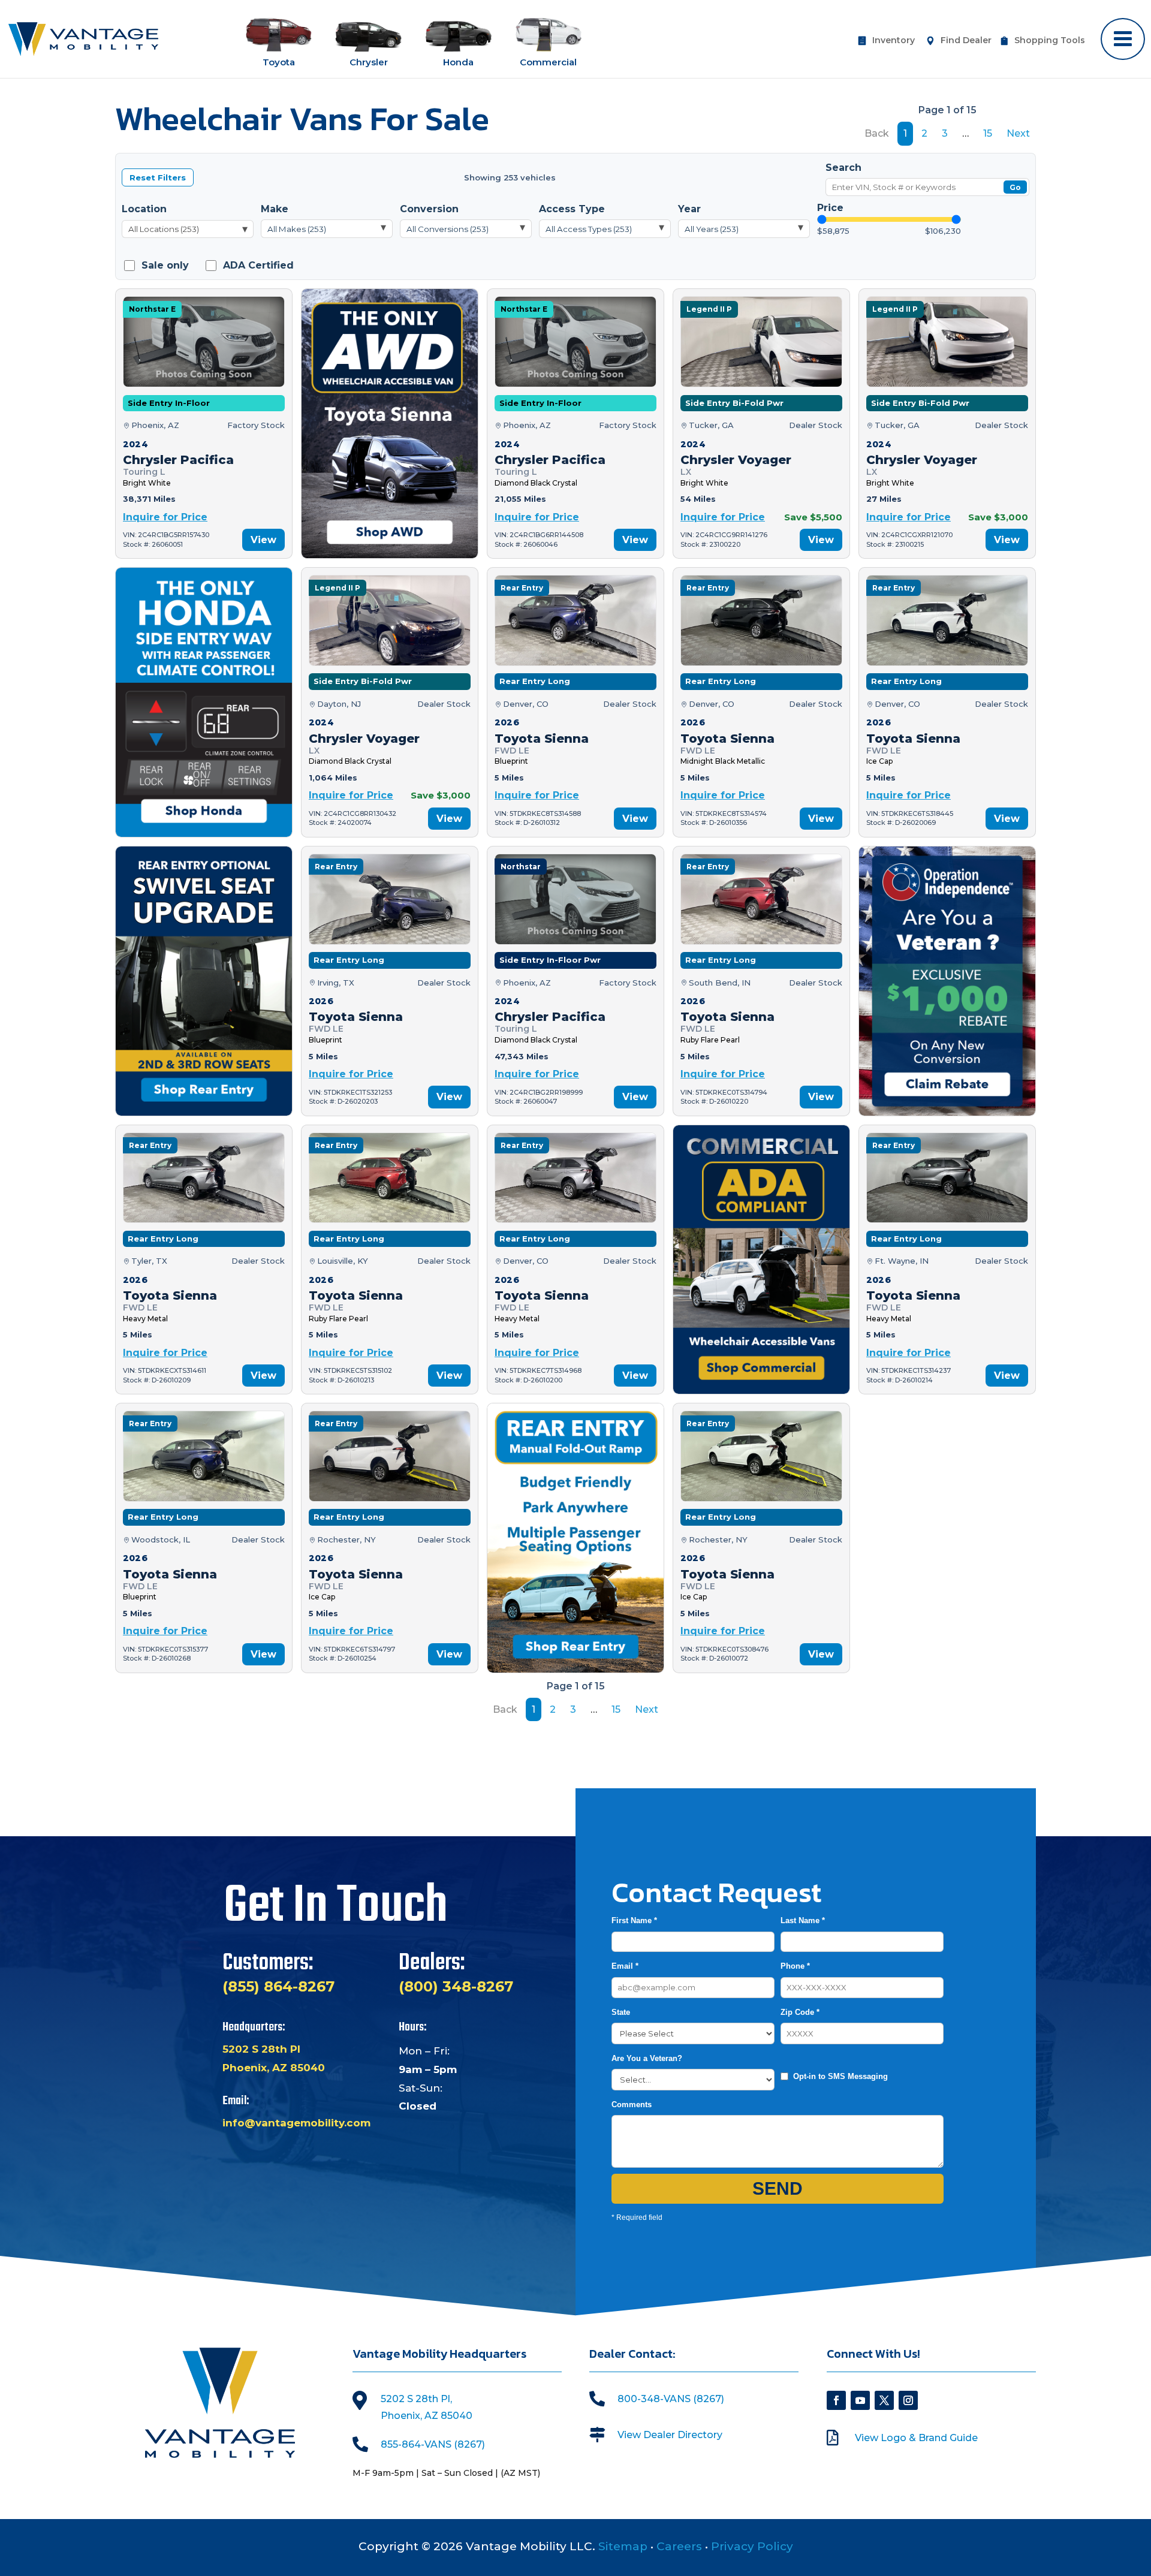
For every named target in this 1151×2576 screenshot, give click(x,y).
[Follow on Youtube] (860, 2400)
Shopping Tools (1050, 41)
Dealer (966, 41)
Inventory (894, 41)
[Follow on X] (884, 2400)
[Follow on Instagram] (908, 2400)
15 (988, 133)
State (621, 2012)
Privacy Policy (752, 2546)
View (263, 540)
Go (1015, 187)
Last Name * (803, 1920)
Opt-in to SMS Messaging (840, 2076)
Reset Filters (158, 177)
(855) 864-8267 (278, 1986)
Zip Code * (800, 2012)
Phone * (795, 1966)
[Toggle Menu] (1123, 39)
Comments (632, 2105)
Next (1018, 133)
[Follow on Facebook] (836, 2400)
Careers (679, 2546)
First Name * (634, 1920)
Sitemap (623, 2546)
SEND (778, 2188)
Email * (625, 1966)
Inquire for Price (165, 517)
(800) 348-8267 (456, 1986)
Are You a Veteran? (647, 2058)
